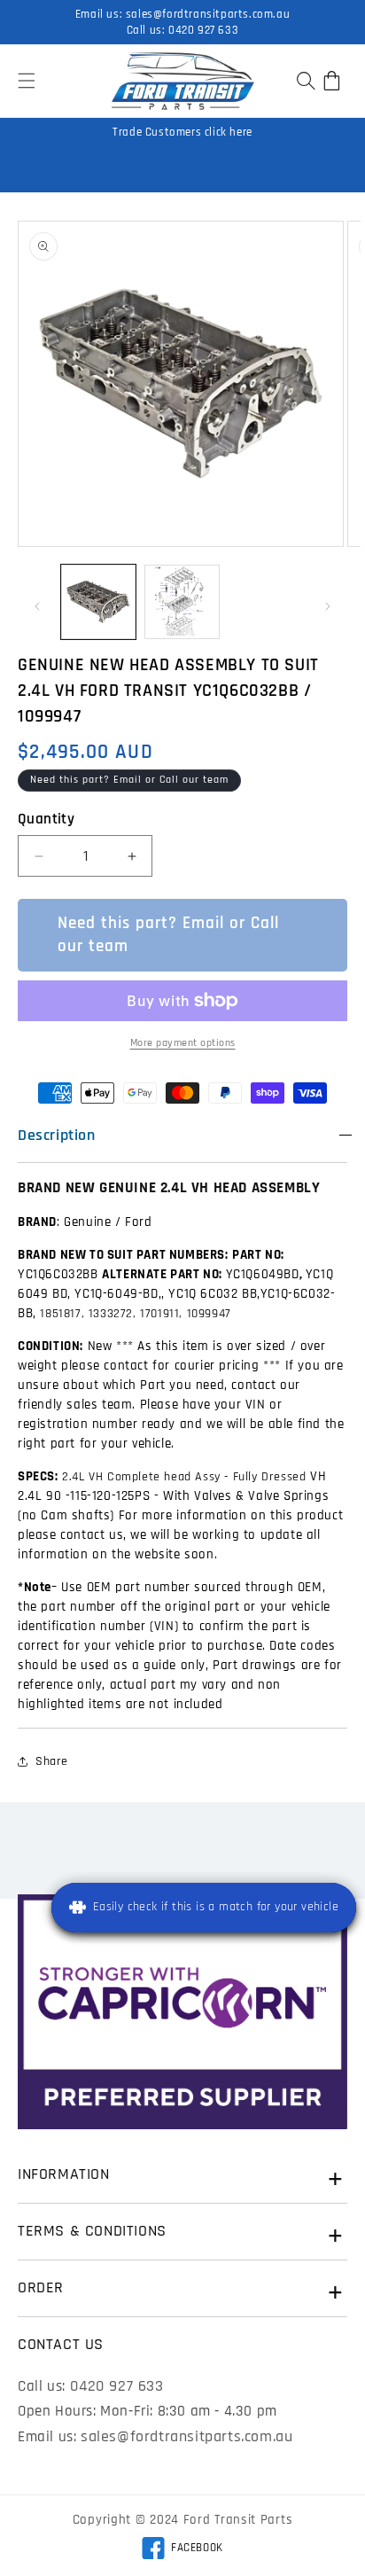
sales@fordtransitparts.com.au (208, 14)
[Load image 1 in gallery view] (98, 602)
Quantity (46, 819)
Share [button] (52, 1761)
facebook (182, 2550)
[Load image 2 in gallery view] (182, 602)
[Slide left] (37, 606)
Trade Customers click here (182, 132)
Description (57, 1135)
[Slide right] (328, 606)
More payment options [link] (183, 1043)
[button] (27, 81)
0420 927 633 (203, 30)
